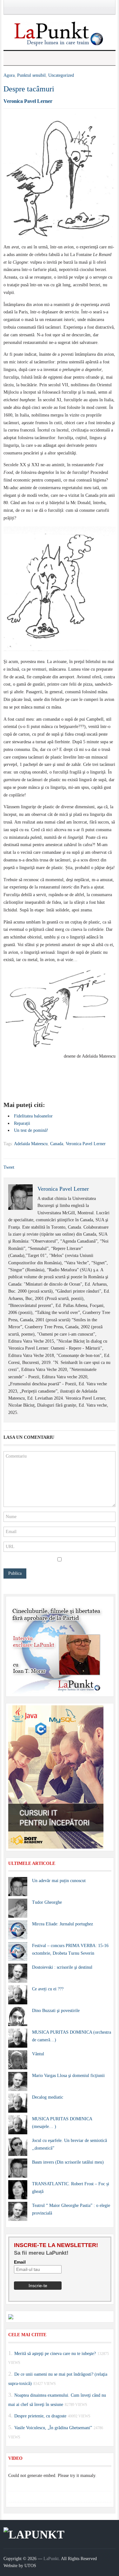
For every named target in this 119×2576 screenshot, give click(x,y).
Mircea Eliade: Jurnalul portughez (63, 1924)
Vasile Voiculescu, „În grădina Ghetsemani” (53, 2428)
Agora (9, 75)
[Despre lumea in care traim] (60, 33)
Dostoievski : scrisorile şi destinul (62, 1967)
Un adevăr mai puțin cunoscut (59, 1881)
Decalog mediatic (48, 2097)
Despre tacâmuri (29, 89)
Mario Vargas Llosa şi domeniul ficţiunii (68, 2076)
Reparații (22, 1123)
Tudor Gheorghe (47, 1902)
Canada (57, 1144)
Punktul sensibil (31, 75)
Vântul (38, 2054)
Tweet (9, 1167)
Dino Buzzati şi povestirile (56, 2011)
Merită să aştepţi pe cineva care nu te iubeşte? (55, 2353)
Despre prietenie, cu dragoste (40, 2416)
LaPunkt (51, 2559)
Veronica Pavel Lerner (28, 101)
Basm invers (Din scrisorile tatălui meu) (68, 2162)
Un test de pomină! (31, 1130)
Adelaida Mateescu (31, 1144)
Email (20, 2262)
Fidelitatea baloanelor (33, 1116)
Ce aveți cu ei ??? (48, 1989)
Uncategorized (61, 75)
